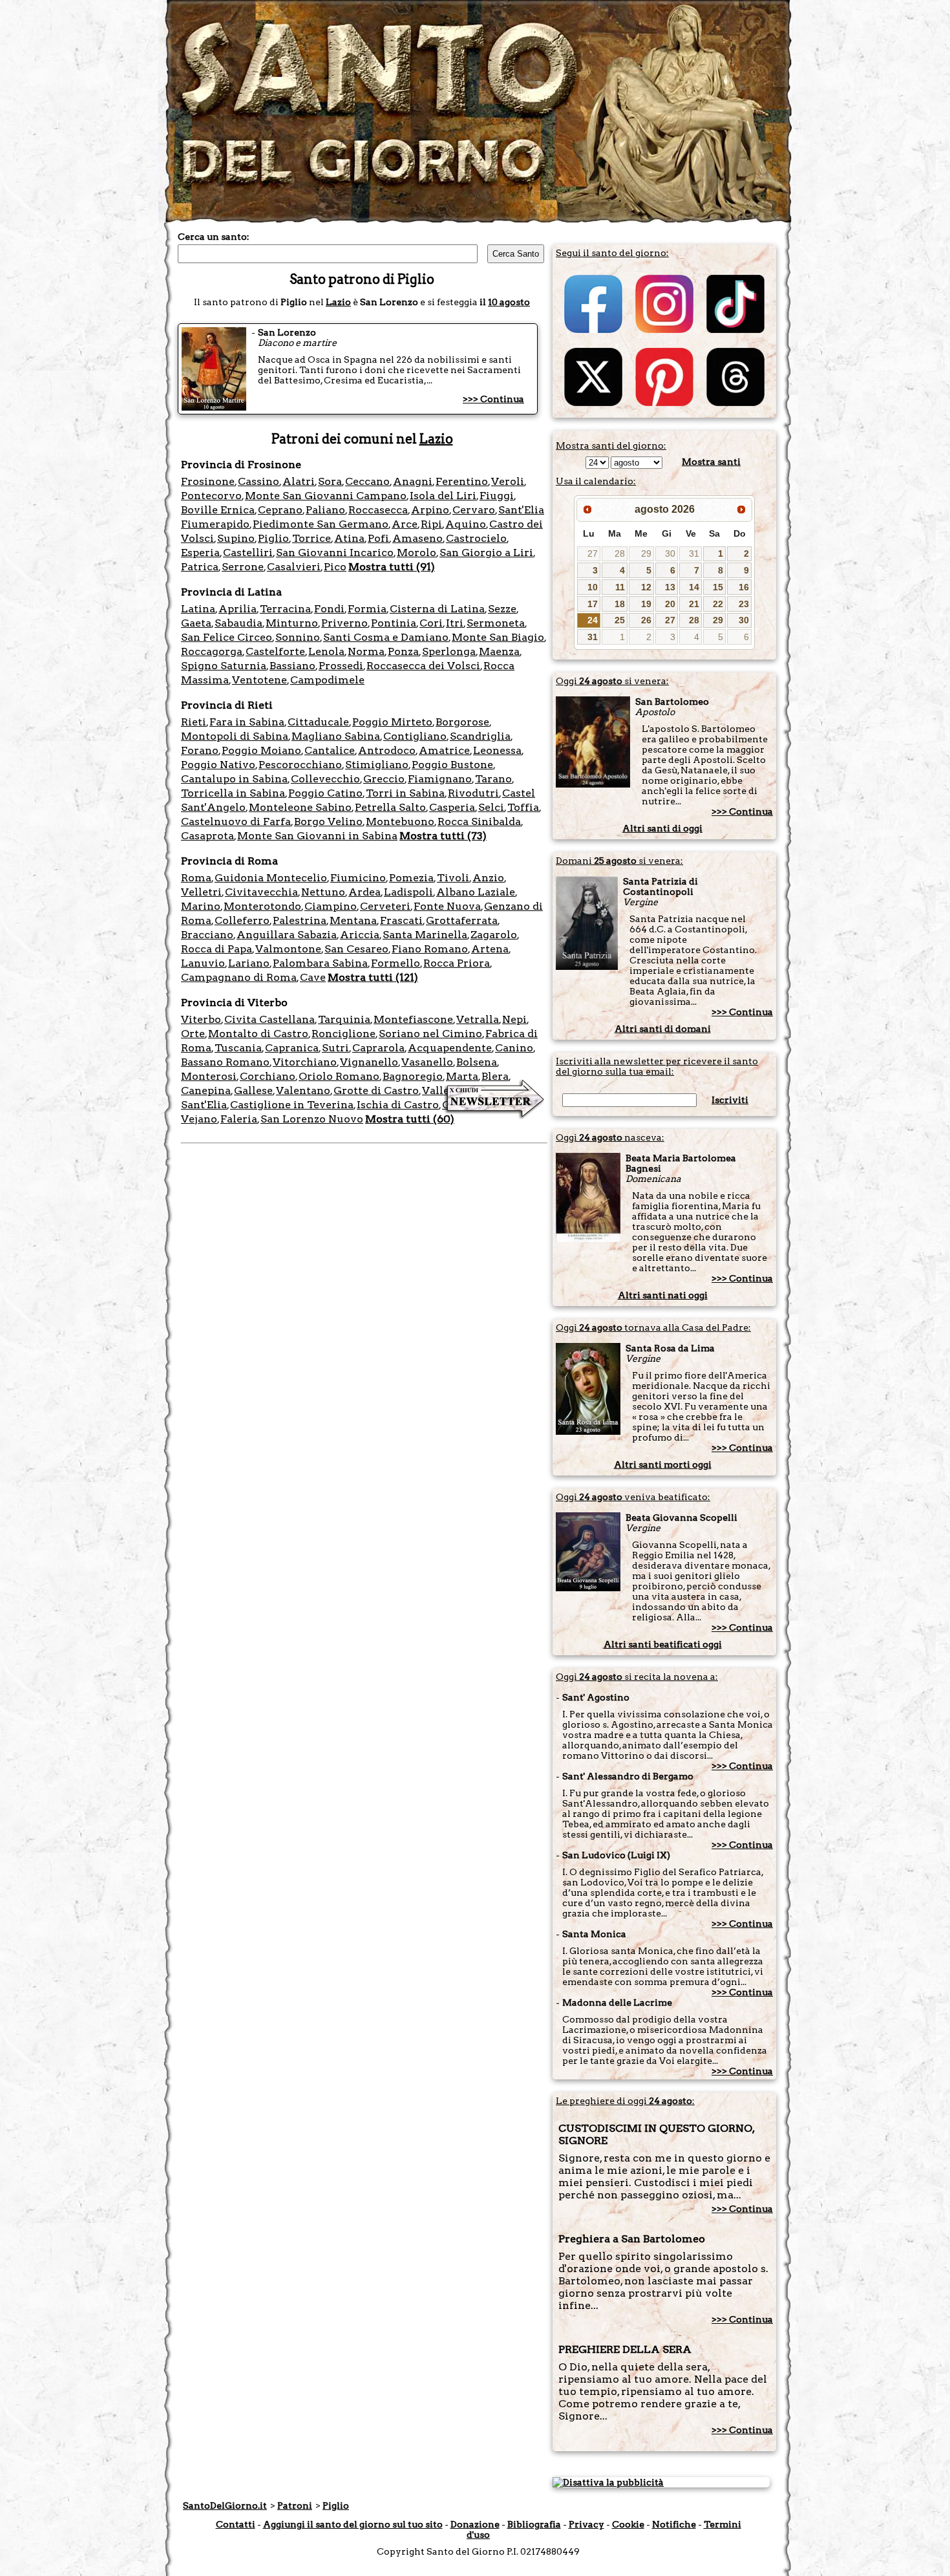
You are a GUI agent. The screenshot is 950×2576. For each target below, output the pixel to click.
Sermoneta (496, 623)
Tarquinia (344, 1019)
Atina (349, 538)
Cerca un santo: (214, 237)
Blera (495, 1076)
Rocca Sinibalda (479, 821)
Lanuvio (203, 963)
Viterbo (201, 1019)
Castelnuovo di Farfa (236, 821)
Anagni (413, 481)
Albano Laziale (476, 892)
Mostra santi (711, 462)
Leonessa (497, 750)
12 (646, 587)
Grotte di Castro (376, 1090)
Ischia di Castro (398, 1105)
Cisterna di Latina (437, 609)
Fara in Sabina (247, 722)
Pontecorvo (211, 496)
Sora (330, 481)
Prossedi (341, 666)
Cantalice (330, 750)
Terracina (285, 609)
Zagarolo (494, 935)
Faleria (239, 1119)
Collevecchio (325, 779)
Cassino (259, 481)
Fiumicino (358, 878)
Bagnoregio (413, 1076)
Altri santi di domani (663, 1029)
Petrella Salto (390, 807)
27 (593, 553)
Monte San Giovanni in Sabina (317, 836)
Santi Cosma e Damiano (386, 637)
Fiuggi (497, 496)
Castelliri (248, 553)
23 (744, 604)
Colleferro (242, 920)
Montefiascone (413, 1019)
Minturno (292, 623)
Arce (405, 524)
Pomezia (411, 878)
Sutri (335, 1048)
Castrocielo (476, 538)
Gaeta (196, 623)
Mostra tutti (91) (392, 567)
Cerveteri (385, 906)
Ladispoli (408, 892)
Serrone (243, 567)
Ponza (403, 651)
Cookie (628, 2524)
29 (646, 553)
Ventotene (259, 680)
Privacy (586, 2524)
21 (694, 604)
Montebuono (400, 821)
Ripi (431, 524)
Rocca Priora (457, 963)
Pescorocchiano (300, 765)
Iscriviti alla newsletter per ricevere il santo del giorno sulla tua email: (657, 1066)
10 (593, 587)
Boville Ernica (218, 510)
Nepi (514, 1019)
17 (593, 604)
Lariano (249, 963)
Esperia (200, 553)
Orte (193, 1034)
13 (670, 587)
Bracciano (207, 935)
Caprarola (378, 1048)
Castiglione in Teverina (292, 1105)
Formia (367, 609)
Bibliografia (534, 2524)
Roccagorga (212, 651)
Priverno (344, 623)
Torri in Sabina (405, 793)
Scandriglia (480, 736)
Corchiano (268, 1076)
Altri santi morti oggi (663, 1465)
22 (718, 604)
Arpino (430, 510)
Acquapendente (450, 1048)
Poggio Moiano (261, 750)
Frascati (401, 920)
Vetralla (478, 1019)
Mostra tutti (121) (373, 977)
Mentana (353, 920)
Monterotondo (262, 906)
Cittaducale (318, 722)
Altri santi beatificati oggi (663, 1644)
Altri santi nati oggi (663, 1295)
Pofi (378, 538)
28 (620, 553)
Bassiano (292, 666)
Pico (335, 567)
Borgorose (462, 722)
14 (694, 587)
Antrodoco (387, 750)
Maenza (499, 651)
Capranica (292, 1048)
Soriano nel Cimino (430, 1034)
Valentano (303, 1090)
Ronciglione (343, 1034)
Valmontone (288, 949)
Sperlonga (449, 651)
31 (694, 553)
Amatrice (444, 750)
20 (670, 604)
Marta (462, 1076)
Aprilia (238, 609)
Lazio (338, 302)
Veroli (508, 481)
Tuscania (238, 1048)
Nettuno (323, 892)
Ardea (364, 892)
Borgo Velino (328, 821)
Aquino (466, 524)
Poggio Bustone (452, 765)
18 (620, 604)
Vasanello (427, 1062)
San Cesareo (356, 949)
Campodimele (327, 680)
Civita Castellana (269, 1019)
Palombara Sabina (320, 963)
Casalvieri (294, 567)
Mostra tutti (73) (443, 836)
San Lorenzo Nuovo (312, 1119)
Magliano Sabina (336, 736)
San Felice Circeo (227, 637)
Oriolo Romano (339, 1076)
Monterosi (209, 1076)
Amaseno (417, 538)
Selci (491, 807)
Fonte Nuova (447, 906)
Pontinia (394, 623)
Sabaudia (238, 623)
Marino (201, 906)
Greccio (384, 779)
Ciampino (331, 906)
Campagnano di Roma (239, 977)
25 (620, 620)
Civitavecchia (261, 892)
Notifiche (674, 2524)
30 (670, 553)
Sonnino (298, 637)
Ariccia (360, 935)
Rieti (194, 722)
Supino (236, 538)
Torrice (311, 538)
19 (646, 604)
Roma (196, 878)
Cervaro (474, 510)
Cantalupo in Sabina (234, 779)
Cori (431, 623)
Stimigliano (377, 765)
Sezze (502, 609)
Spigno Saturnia (224, 666)
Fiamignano (440, 779)
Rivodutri (473, 793)
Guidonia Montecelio (271, 878)
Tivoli (453, 878)
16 (744, 587)
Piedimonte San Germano (321, 524)
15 (718, 587)
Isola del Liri (443, 496)
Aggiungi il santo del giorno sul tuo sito (353, 2524)
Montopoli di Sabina (235, 736)
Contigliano (415, 736)
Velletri (201, 892)
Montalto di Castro (258, 1034)
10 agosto (509, 302)
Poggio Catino (325, 793)
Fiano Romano (430, 949)
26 (646, 620)
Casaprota (207, 836)
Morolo (417, 553)
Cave (313, 977)
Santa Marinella (425, 935)
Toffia (523, 807)
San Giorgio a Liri (486, 553)
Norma (366, 651)
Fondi (329, 609)
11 (620, 587)
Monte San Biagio (498, 637)
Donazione (475, 2524)
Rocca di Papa (216, 949)
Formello (396, 963)
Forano (200, 750)
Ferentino (462, 481)
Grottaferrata (462, 920)
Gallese (253, 1090)
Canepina (206, 1090)
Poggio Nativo (218, 765)
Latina (198, 609)
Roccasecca (378, 510)
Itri (455, 623)
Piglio (273, 538)
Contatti (236, 2524)
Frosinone (208, 481)
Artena (490, 949)
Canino (514, 1048)
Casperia (452, 807)
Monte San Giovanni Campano (326, 496)
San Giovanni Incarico (335, 553)
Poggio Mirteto (392, 722)
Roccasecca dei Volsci (423, 666)
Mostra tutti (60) (410, 1119)
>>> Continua (493, 399)
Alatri (299, 481)
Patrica (200, 567)
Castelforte (275, 651)
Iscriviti (730, 1100)
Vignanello (369, 1062)
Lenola (326, 651)
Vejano (199, 1119)
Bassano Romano (225, 1062)
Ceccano (367, 481)
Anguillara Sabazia (287, 935)
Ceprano (280, 510)
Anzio (488, 878)
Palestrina (300, 920)
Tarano (493, 779)
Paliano (325, 510)
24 (593, 620)
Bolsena (477, 1062)
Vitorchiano (305, 1062)
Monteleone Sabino (300, 807)
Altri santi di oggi (662, 828)
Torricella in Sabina (233, 793)
